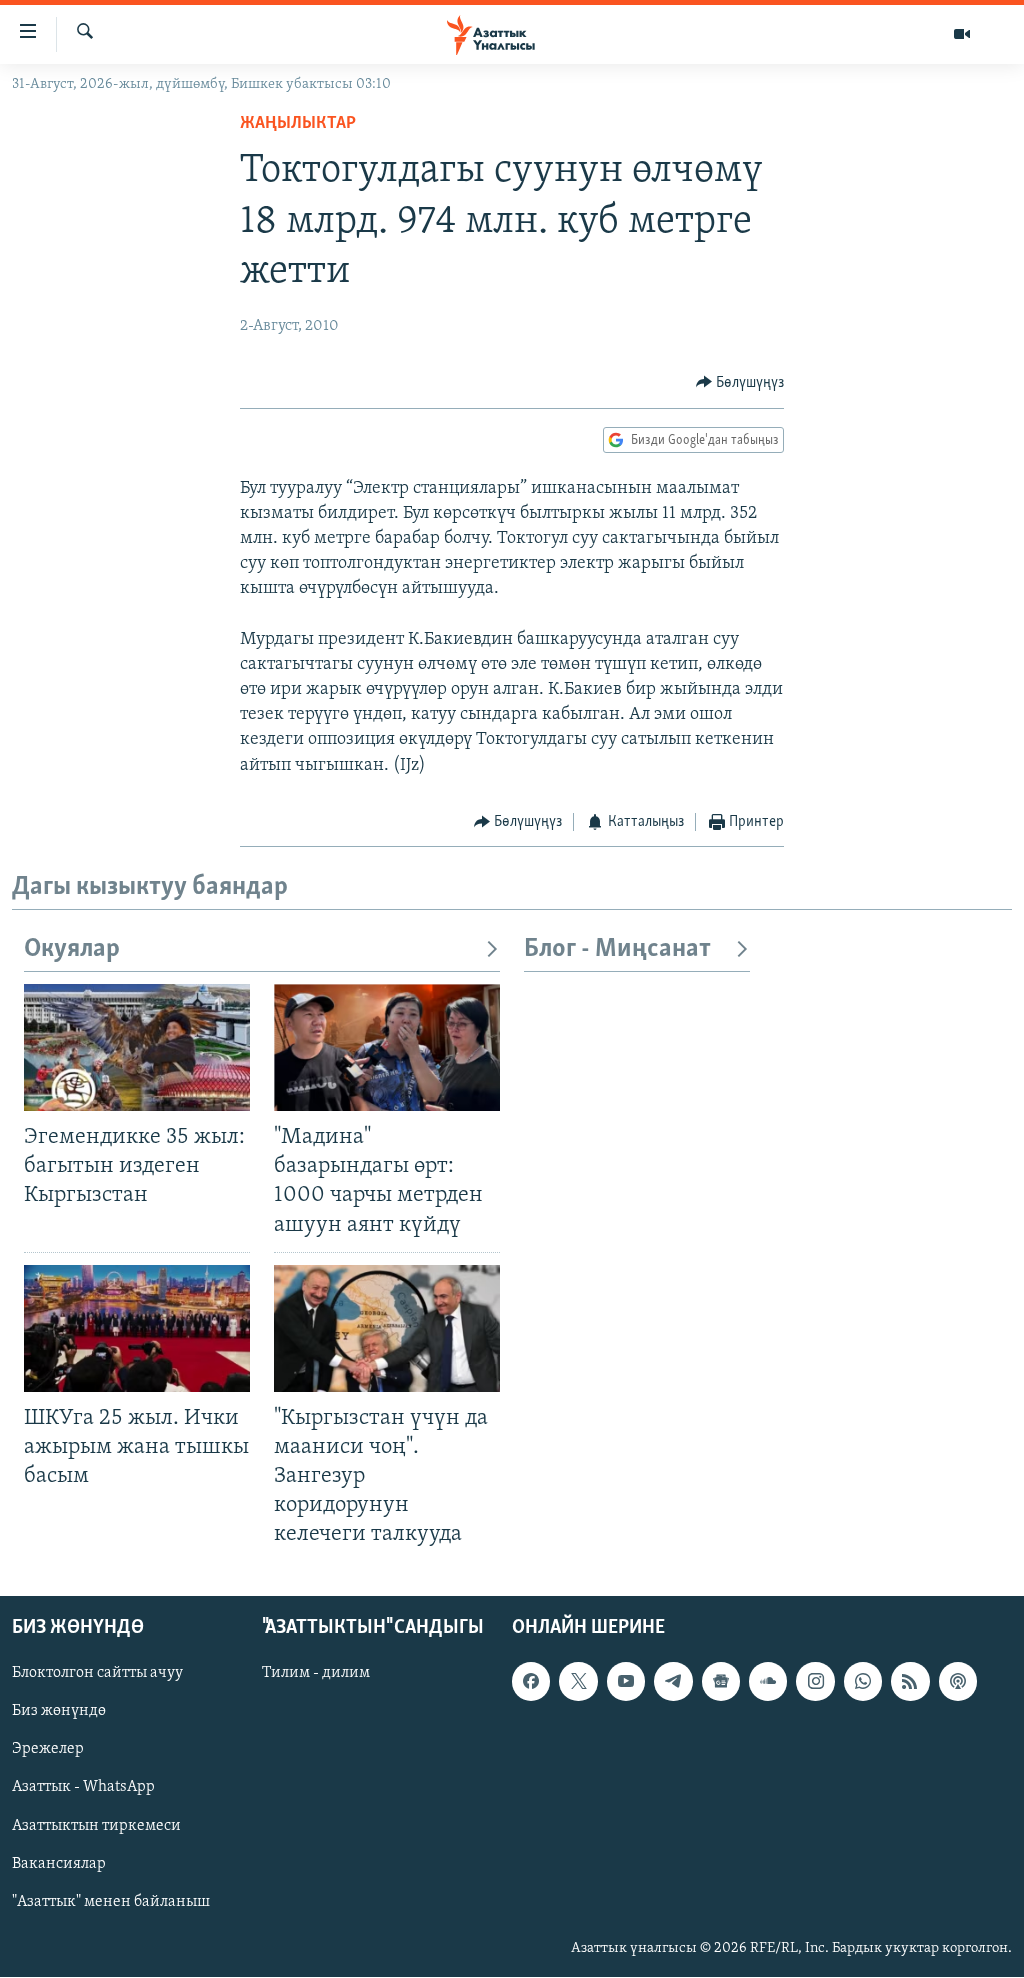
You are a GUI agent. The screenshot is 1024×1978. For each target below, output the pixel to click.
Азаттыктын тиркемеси (96, 1826)
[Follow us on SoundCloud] (768, 1682)
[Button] (740, 383)
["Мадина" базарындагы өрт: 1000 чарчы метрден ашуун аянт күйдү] (387, 1047)
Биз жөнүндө (59, 1712)
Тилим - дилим (316, 1674)
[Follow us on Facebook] (531, 1682)
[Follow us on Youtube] (626, 1682)
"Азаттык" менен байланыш (111, 1902)
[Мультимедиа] (962, 34)
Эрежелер (48, 1750)
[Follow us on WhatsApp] (863, 1682)
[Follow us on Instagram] (815, 1682)
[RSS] (910, 1682)
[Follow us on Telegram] (673, 1682)
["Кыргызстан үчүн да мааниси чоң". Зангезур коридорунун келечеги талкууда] (387, 1328)
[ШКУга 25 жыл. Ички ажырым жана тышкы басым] (137, 1328)
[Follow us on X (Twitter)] (578, 1682)
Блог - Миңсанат (617, 949)
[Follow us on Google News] (721, 1682)
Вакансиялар (59, 1864)
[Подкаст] (958, 1682)
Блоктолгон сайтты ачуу (97, 1674)
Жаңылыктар (298, 124)
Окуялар (72, 949)
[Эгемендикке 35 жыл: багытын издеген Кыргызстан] (137, 1047)
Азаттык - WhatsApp (83, 1788)
